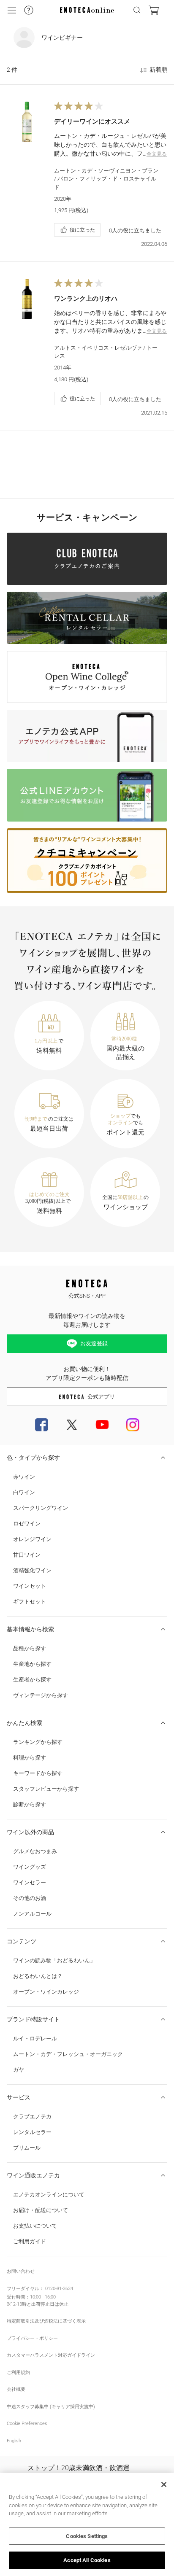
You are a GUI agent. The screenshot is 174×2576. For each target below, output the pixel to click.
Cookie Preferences (27, 2424)
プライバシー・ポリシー (32, 2338)
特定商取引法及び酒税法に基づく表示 (46, 2321)
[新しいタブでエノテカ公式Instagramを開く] (133, 1425)
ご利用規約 (18, 2373)
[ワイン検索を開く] (137, 10)
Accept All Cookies (87, 2560)
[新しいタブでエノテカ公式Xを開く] (72, 1425)
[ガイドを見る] (29, 10)
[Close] (164, 2484)
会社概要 (16, 2389)
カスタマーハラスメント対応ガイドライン (51, 2355)
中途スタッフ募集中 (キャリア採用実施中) (51, 2407)
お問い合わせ (21, 2271)
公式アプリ (101, 1397)
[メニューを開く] (12, 10)
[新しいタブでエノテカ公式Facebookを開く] (41, 1425)
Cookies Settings (87, 2536)
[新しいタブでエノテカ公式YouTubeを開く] (102, 1425)
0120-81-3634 (59, 2289)
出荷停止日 (43, 2304)
